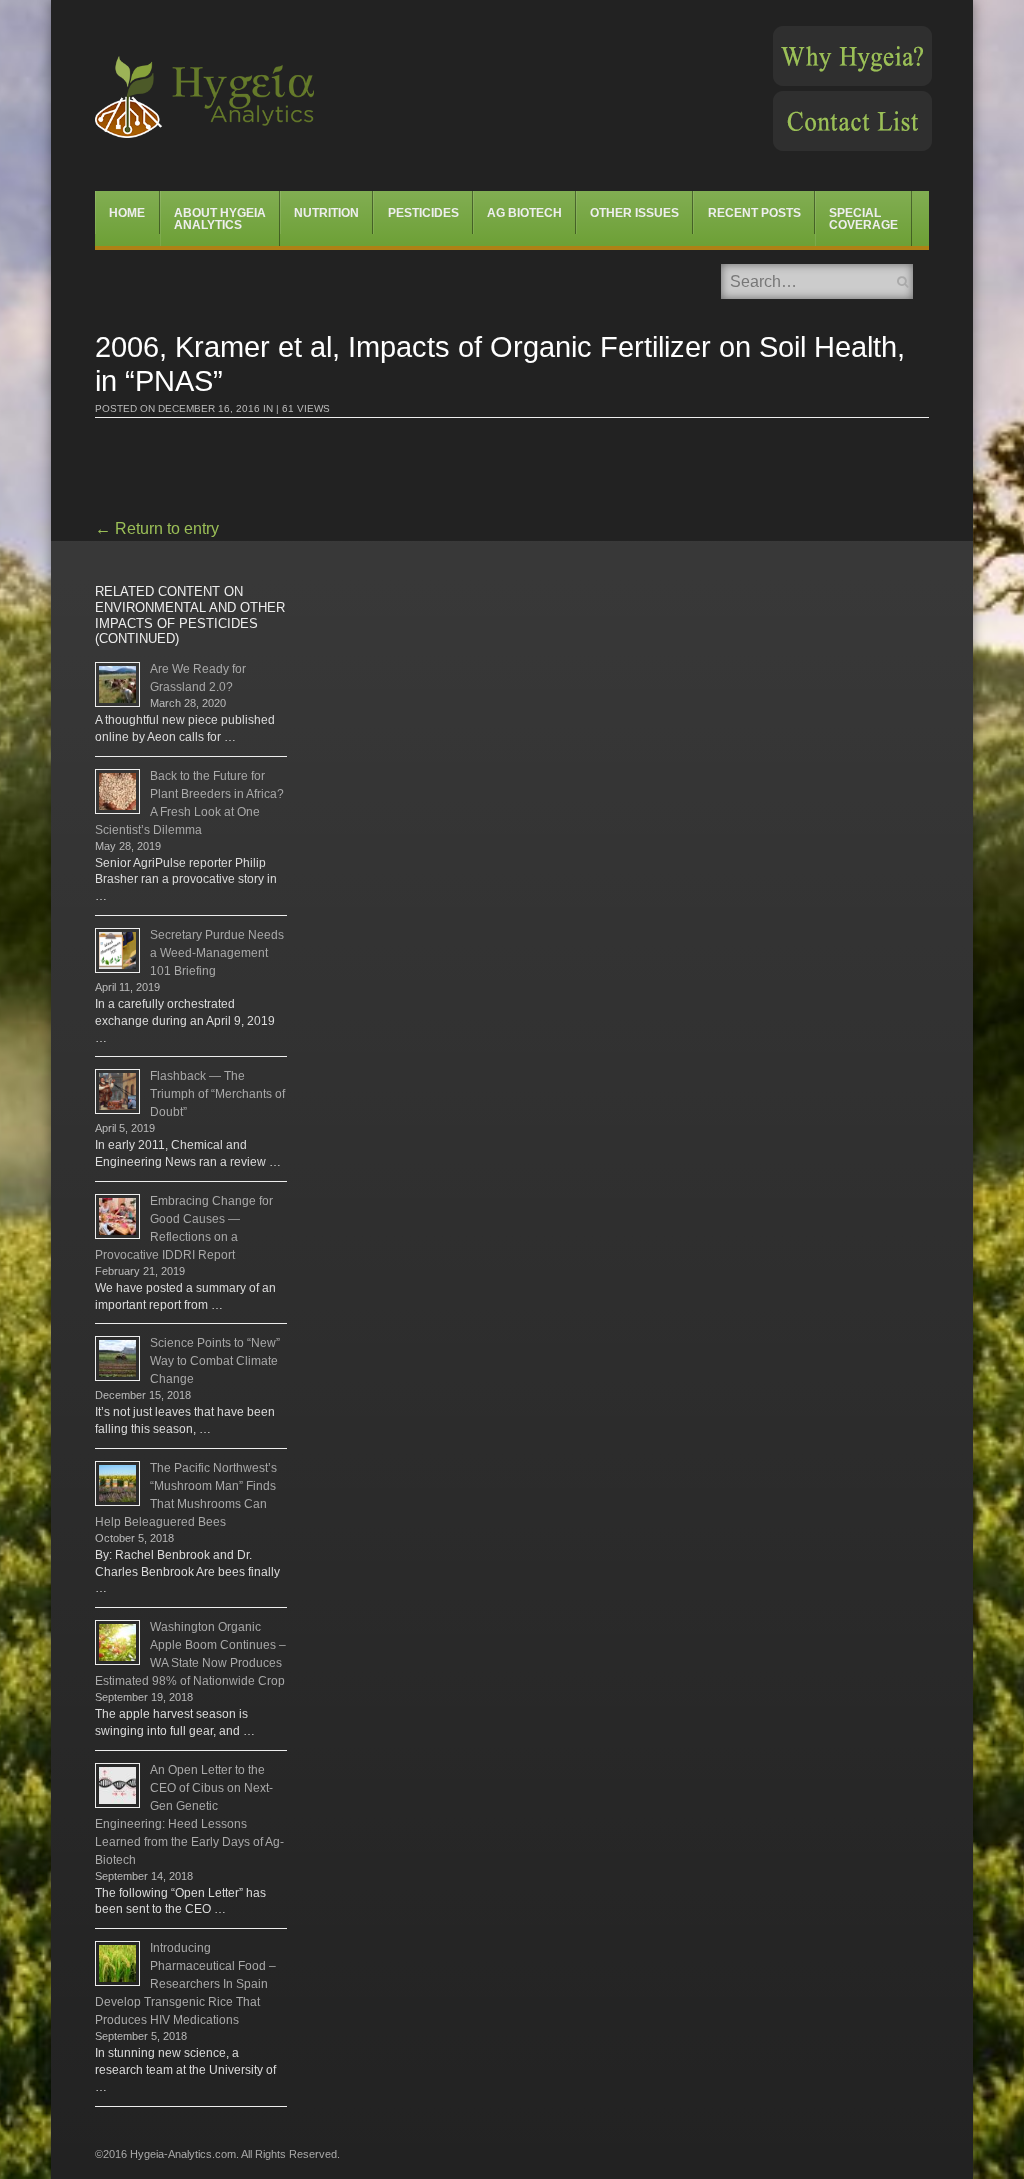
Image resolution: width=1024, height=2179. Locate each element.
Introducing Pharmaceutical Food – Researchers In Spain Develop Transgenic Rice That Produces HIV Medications (185, 1984)
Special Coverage (863, 219)
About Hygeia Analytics (220, 219)
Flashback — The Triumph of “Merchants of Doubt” (217, 1094)
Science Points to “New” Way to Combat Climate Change (215, 1361)
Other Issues (634, 213)
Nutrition (326, 213)
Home (127, 213)
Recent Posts (754, 213)
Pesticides (423, 213)
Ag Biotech (524, 213)
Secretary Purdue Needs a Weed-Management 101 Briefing (217, 953)
